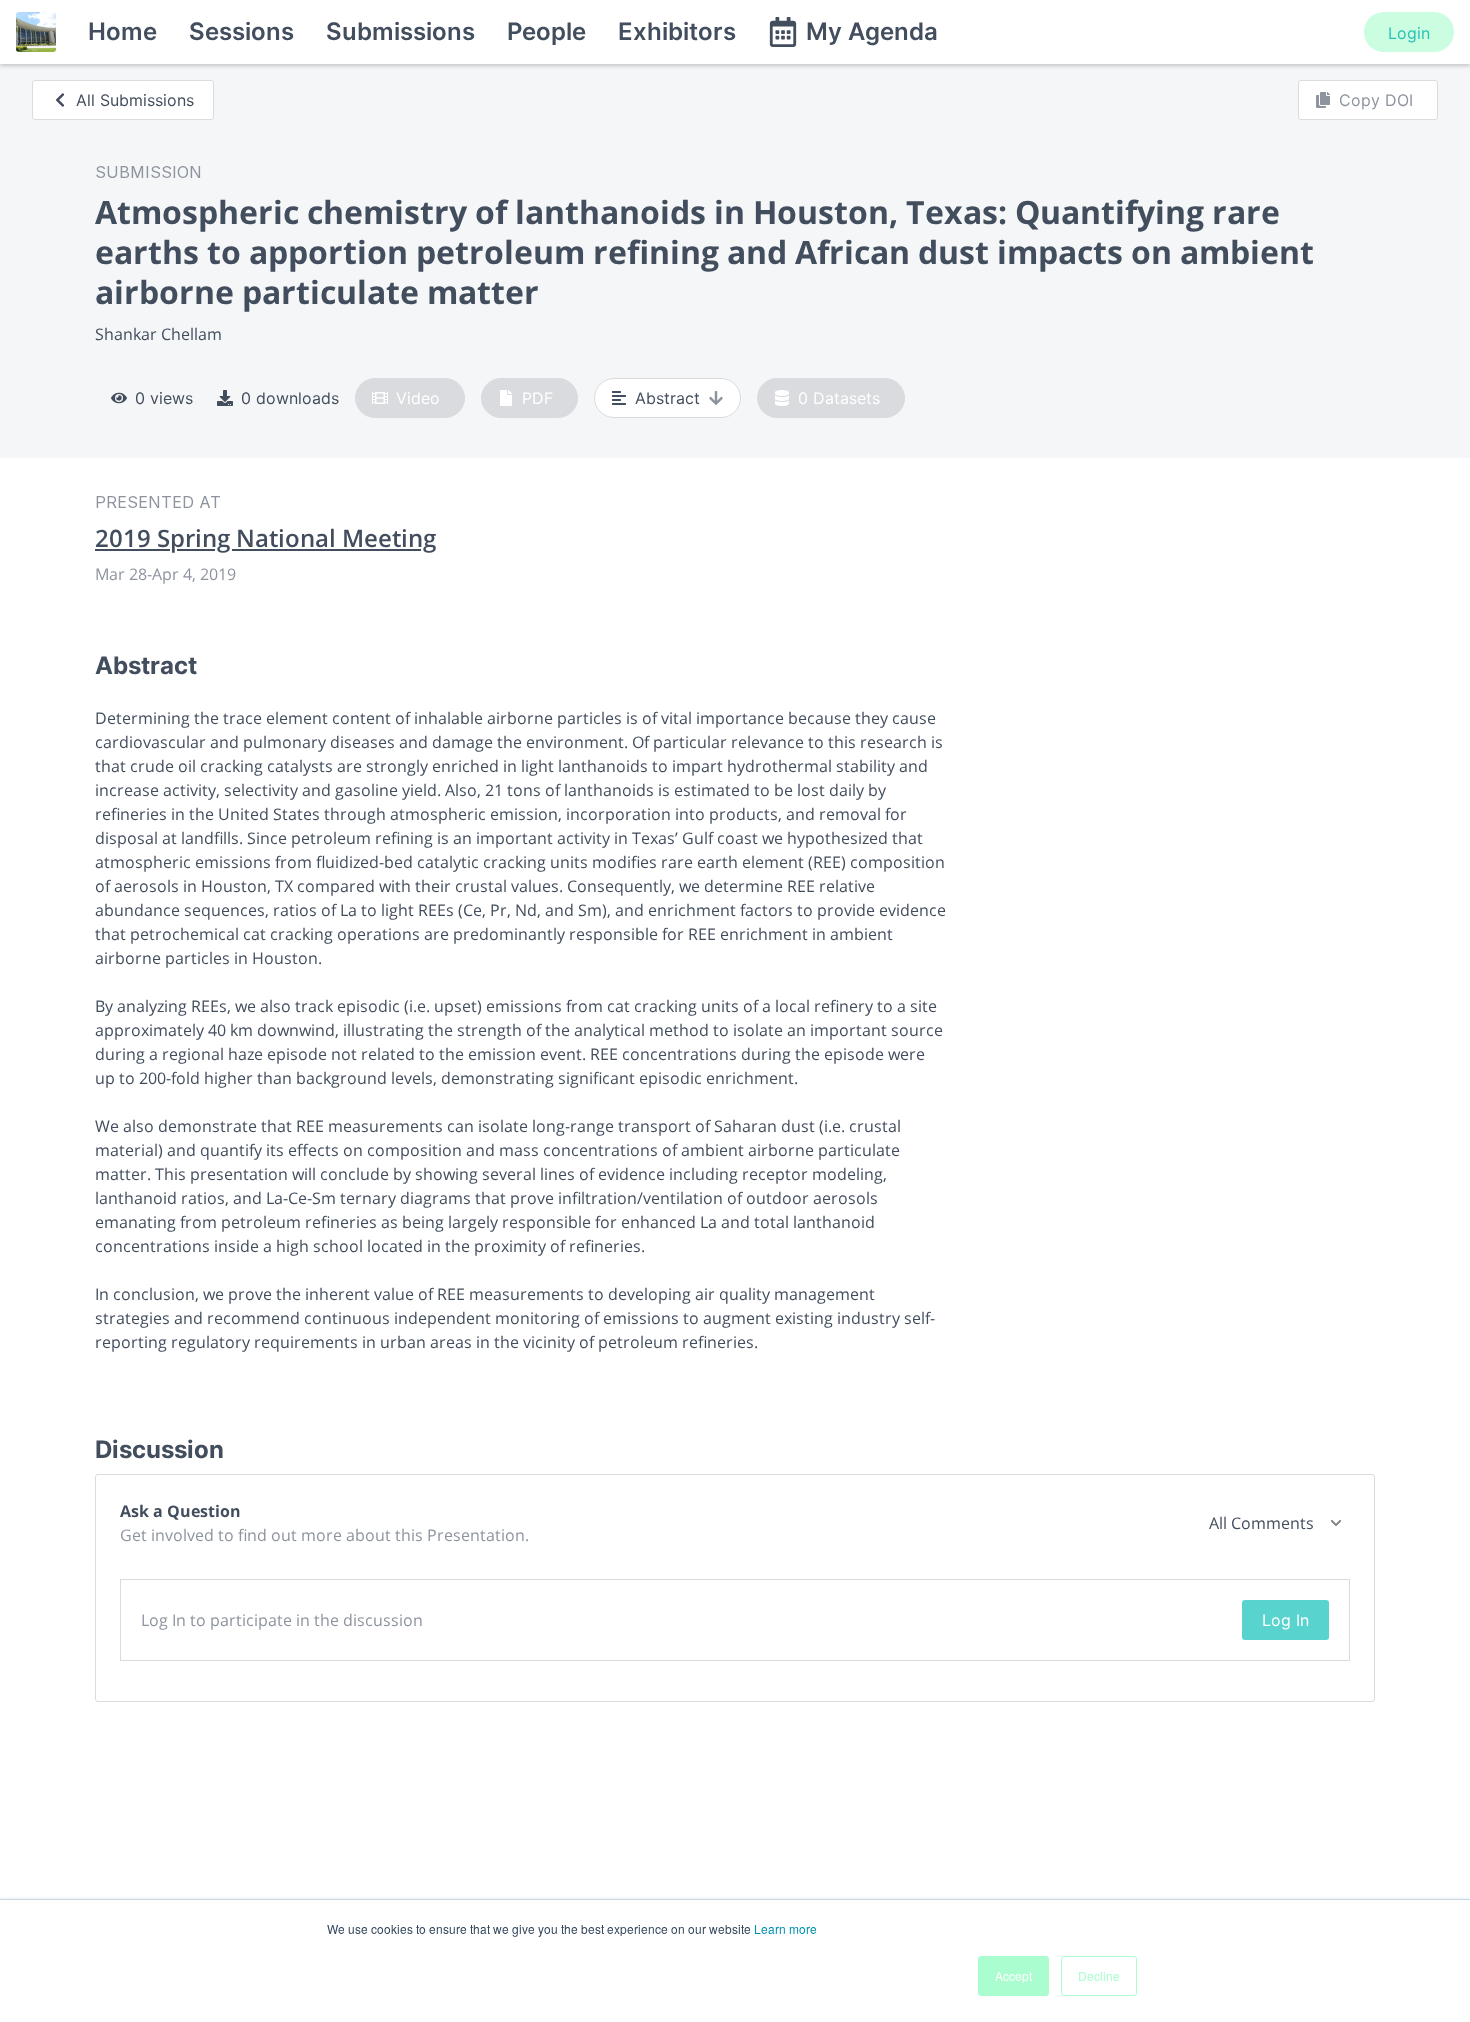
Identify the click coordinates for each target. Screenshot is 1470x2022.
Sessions (241, 31)
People (546, 31)
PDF (537, 398)
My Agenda (872, 31)
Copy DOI (1376, 100)
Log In (1285, 1620)
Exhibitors (677, 31)
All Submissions (135, 100)
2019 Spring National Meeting (265, 538)
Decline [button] (1099, 1975)
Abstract (667, 398)
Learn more (785, 1928)
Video (418, 398)
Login (1409, 33)
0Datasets (839, 398)
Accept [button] (1013, 1975)
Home (122, 31)
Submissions (400, 31)
